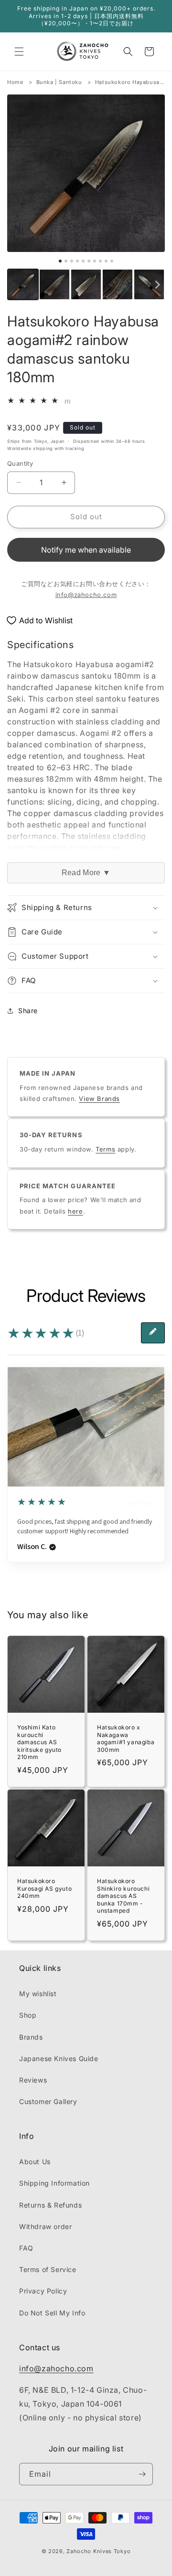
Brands (31, 2037)
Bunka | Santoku (59, 82)
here (75, 1211)
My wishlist (38, 1994)
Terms (105, 1149)
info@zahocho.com (86, 595)
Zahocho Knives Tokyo (98, 2551)
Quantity (20, 463)
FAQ (26, 2248)
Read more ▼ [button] (86, 873)
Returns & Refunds (50, 2205)
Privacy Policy (43, 2291)
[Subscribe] (142, 2474)
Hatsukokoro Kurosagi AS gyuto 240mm (44, 1888)
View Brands (99, 1099)
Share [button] (28, 1011)
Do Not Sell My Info (52, 2313)
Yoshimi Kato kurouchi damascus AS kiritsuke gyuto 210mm (39, 1742)
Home (15, 82)
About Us (35, 2162)
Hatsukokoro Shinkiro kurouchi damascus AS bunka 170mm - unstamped (123, 1896)
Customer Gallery (48, 2101)
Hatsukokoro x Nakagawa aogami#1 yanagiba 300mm (126, 1738)
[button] (19, 52)
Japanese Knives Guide (59, 2058)
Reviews (33, 2080)
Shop (28, 2015)
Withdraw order (45, 2226)
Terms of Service (48, 2269)
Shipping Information (54, 2183)
